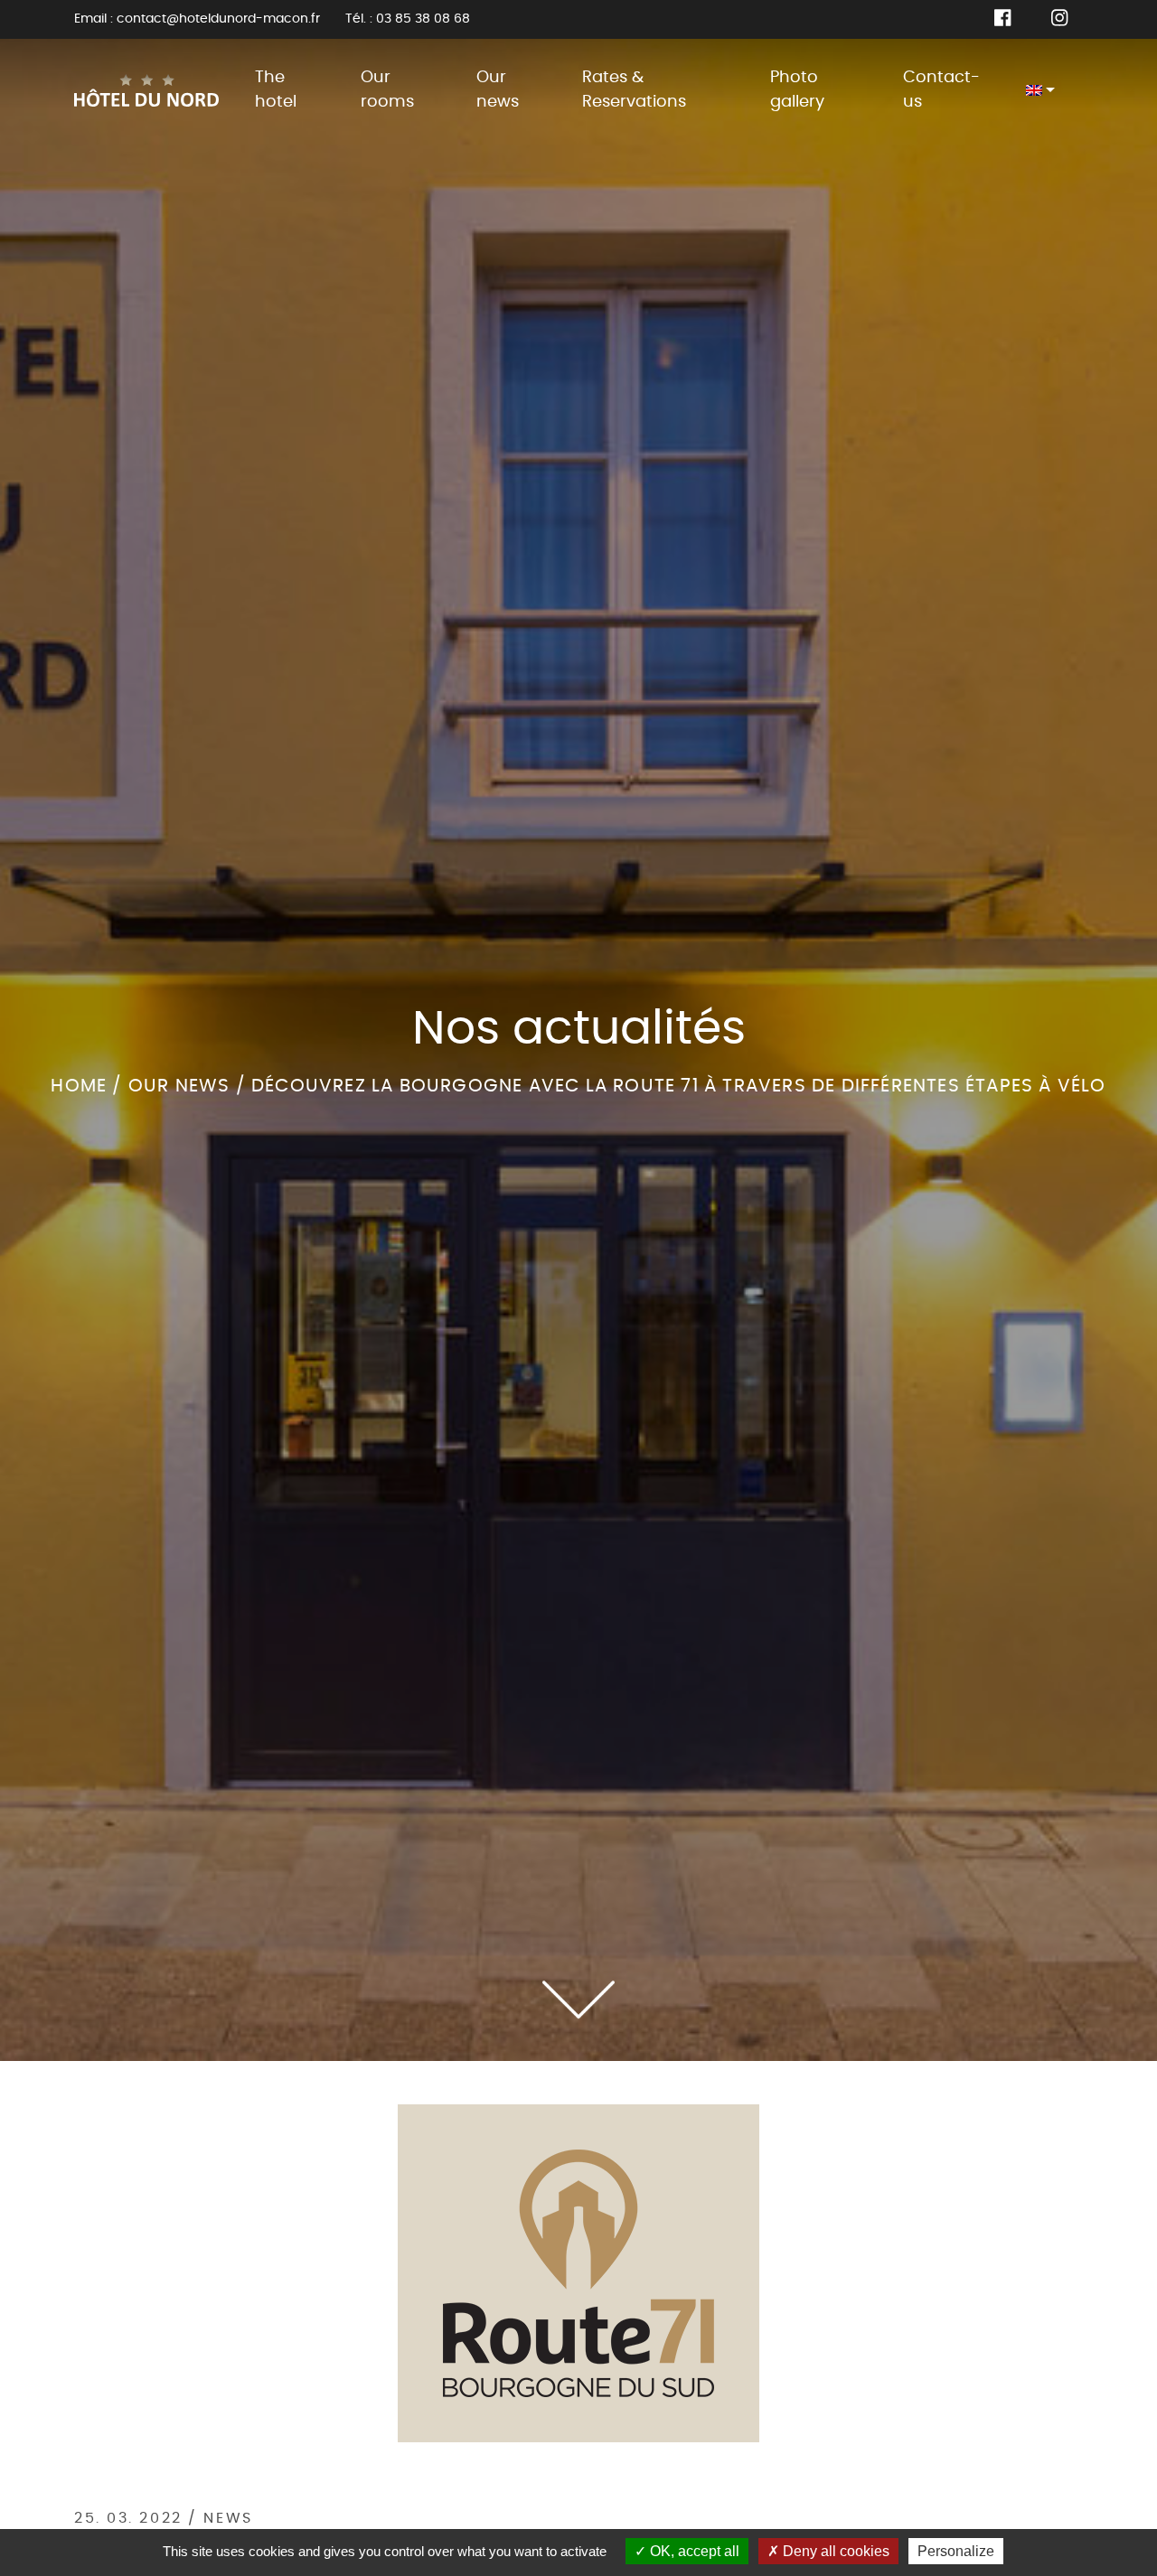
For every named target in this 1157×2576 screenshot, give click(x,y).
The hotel (276, 90)
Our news (498, 90)
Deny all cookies (834, 2551)
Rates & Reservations (634, 90)
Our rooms (387, 90)
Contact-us (941, 90)
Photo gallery (797, 90)
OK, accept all (693, 2551)
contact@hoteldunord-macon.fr (218, 19)
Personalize (956, 2551)
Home (79, 1086)
